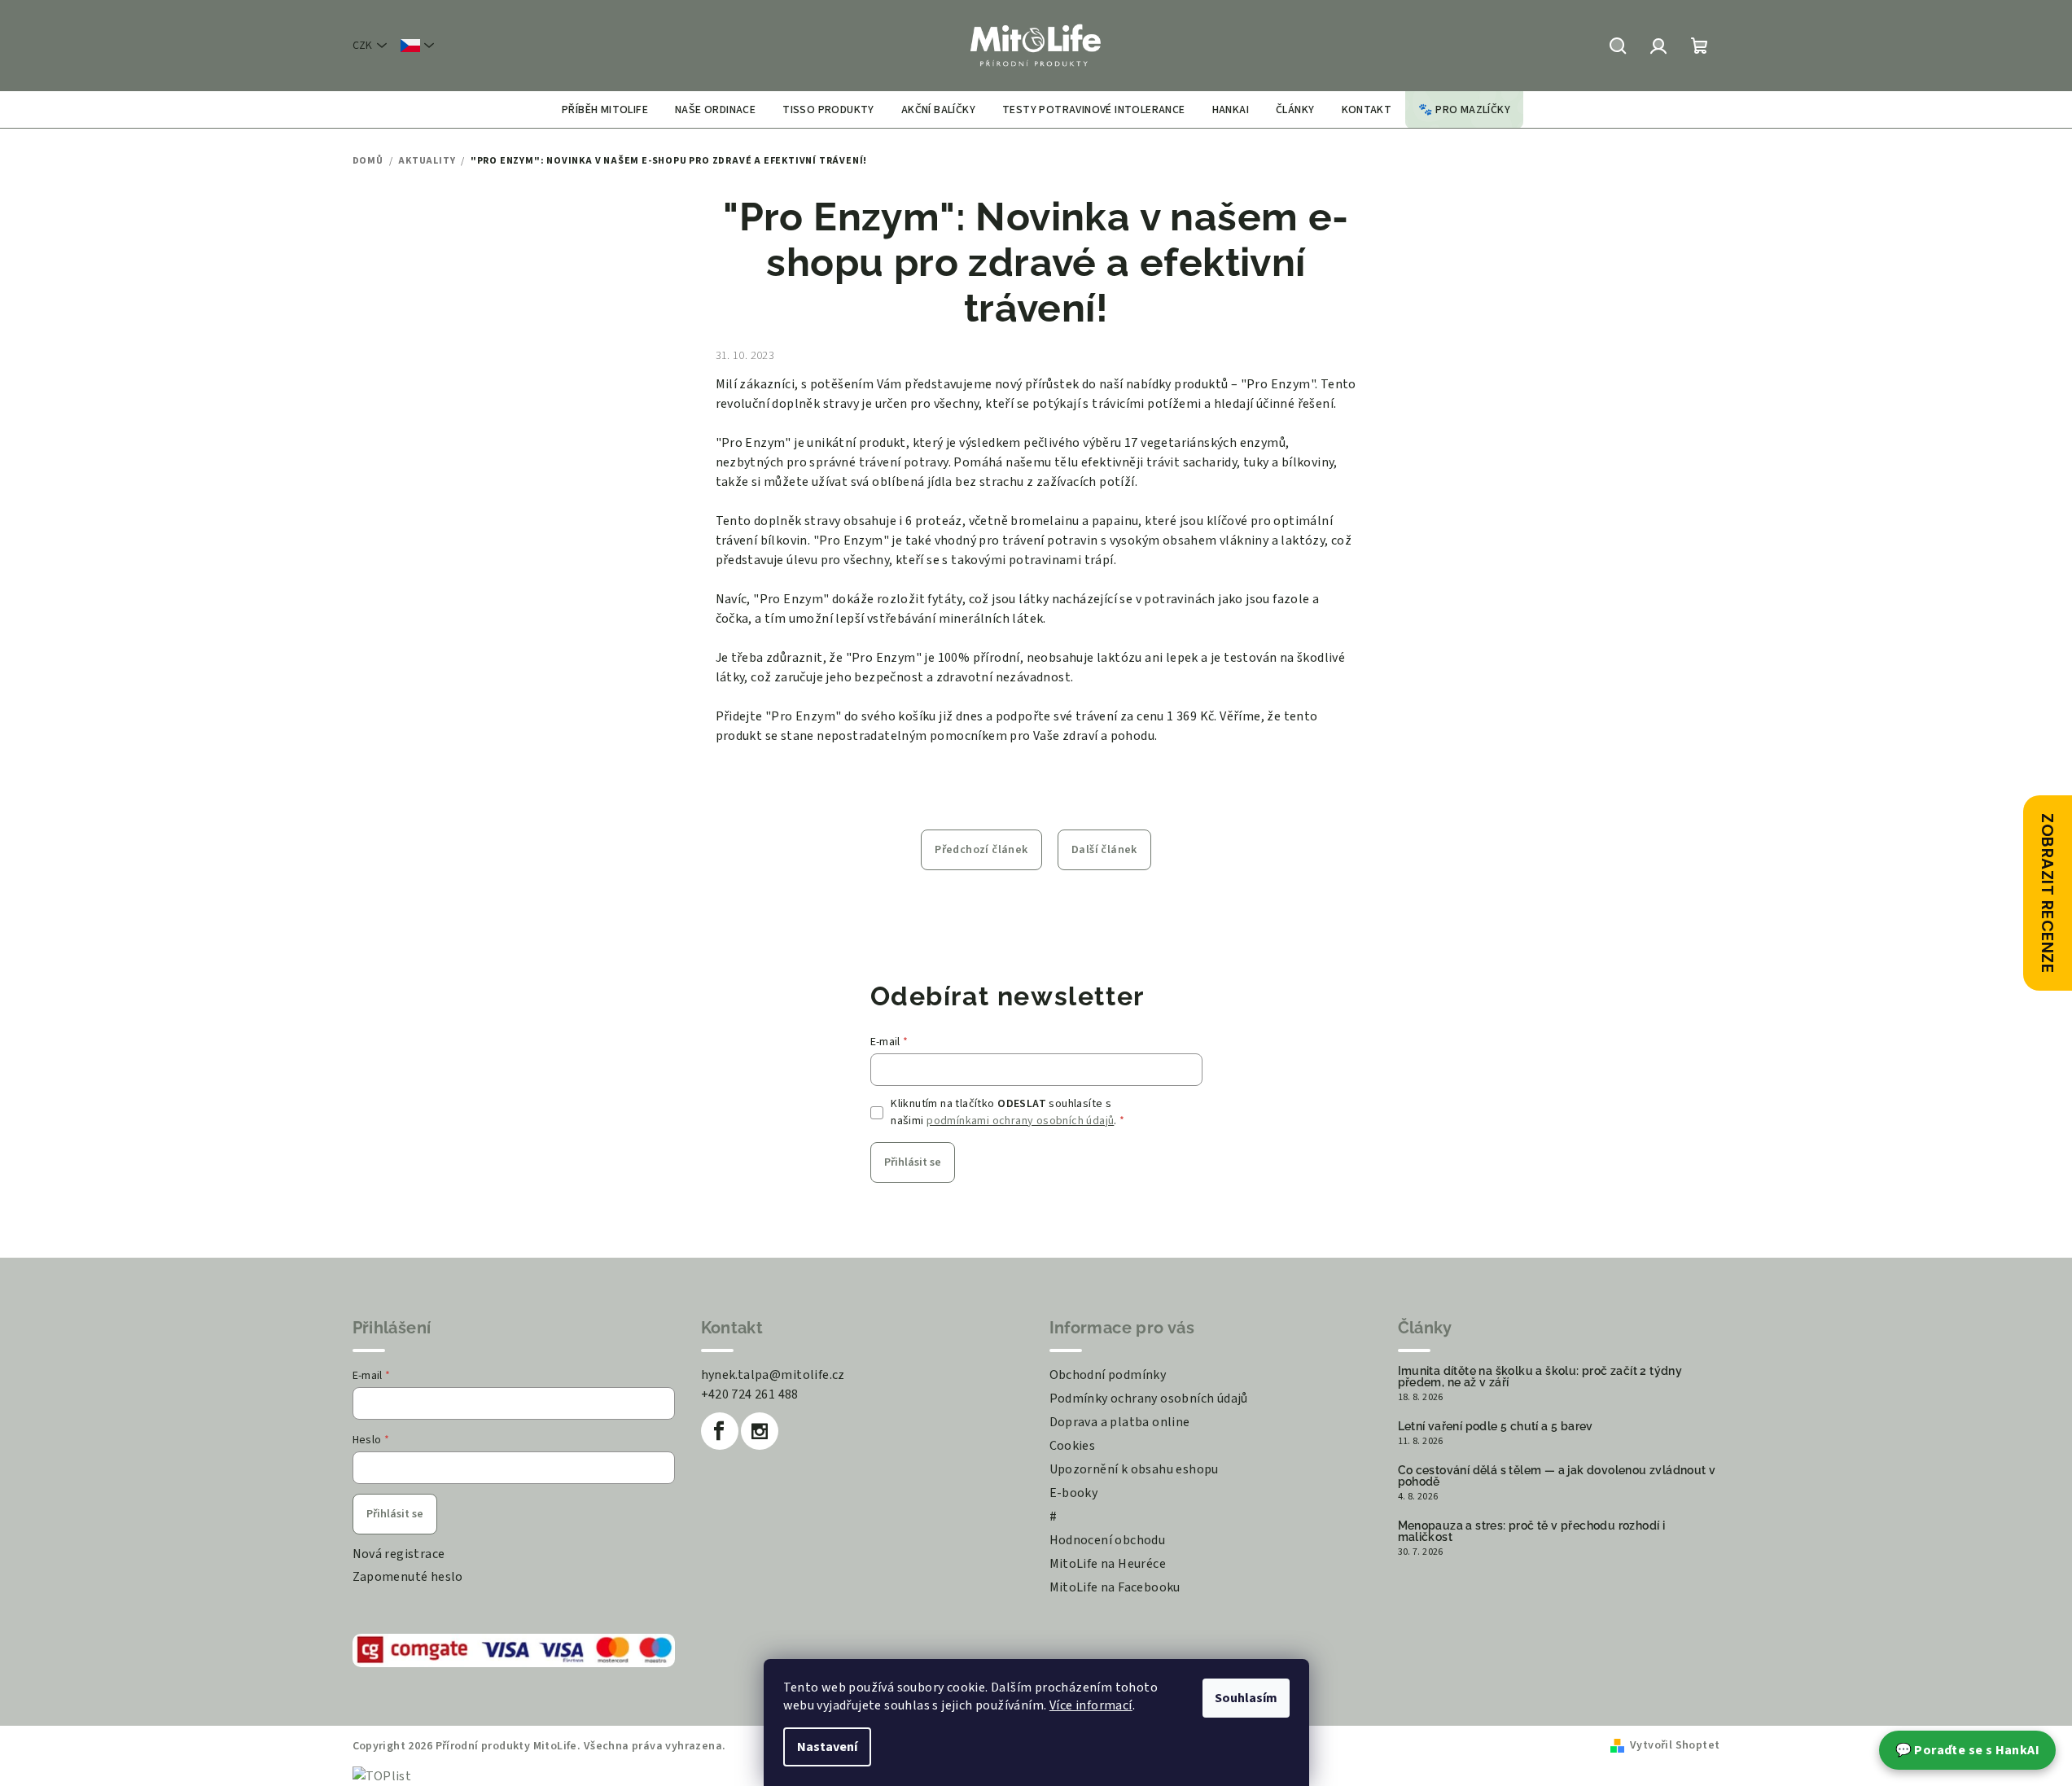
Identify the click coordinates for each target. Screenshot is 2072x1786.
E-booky (1074, 1493)
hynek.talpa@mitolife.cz (773, 1375)
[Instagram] (760, 1431)
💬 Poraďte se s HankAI (1967, 1750)
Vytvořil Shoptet (1675, 1745)
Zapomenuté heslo (408, 1577)
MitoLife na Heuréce (1108, 1564)
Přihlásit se (913, 1162)
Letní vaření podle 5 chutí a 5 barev (1496, 1426)
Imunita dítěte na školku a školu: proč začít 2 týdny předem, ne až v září (1540, 1377)
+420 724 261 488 (750, 1394)
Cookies (1073, 1446)
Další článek (1104, 850)
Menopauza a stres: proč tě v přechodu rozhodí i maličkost (1532, 1531)
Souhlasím (1246, 1698)
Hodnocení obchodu (1108, 1540)
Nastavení (827, 1747)
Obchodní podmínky (1108, 1375)
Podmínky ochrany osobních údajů (1149, 1399)
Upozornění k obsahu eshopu (1134, 1469)
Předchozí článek (981, 850)
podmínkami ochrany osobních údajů (1020, 1121)
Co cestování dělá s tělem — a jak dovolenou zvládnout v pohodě (1557, 1476)
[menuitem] (605, 110)
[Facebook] (720, 1431)
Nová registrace (399, 1554)
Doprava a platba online (1120, 1422)
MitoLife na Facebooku (1115, 1587)
